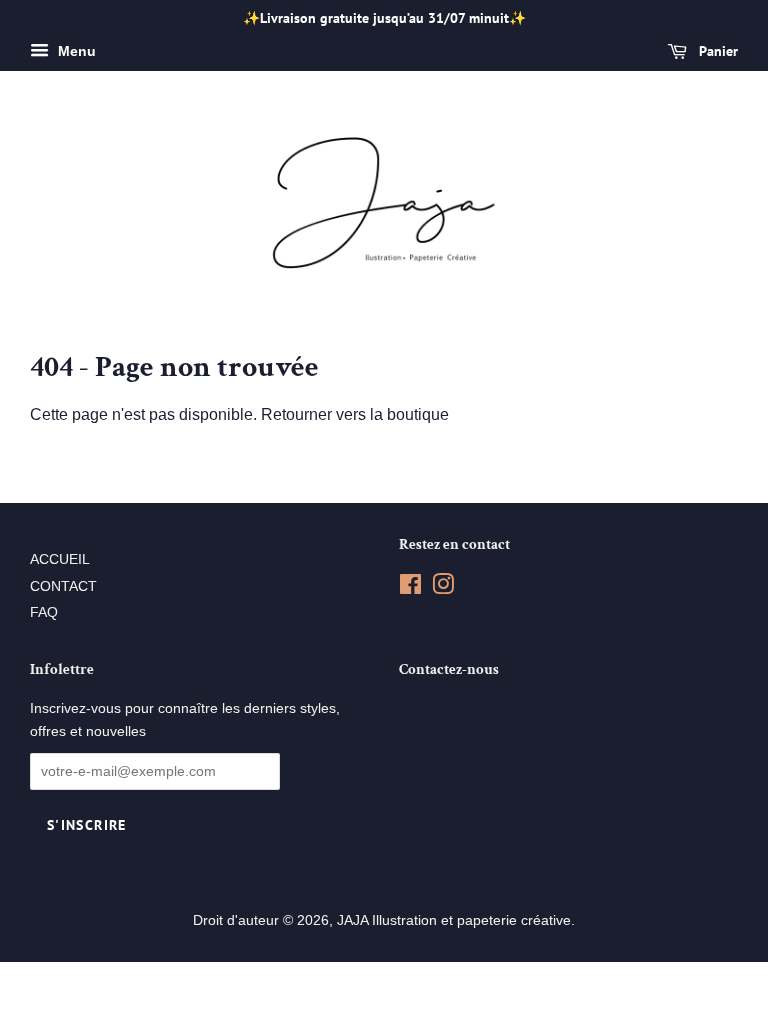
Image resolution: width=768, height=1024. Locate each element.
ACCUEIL (60, 559)
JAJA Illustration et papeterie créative (454, 920)
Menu (75, 51)
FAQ (44, 612)
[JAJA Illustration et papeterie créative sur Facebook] (410, 588)
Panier (716, 51)
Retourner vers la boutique (355, 414)
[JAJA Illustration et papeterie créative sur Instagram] (443, 588)
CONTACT (63, 586)
